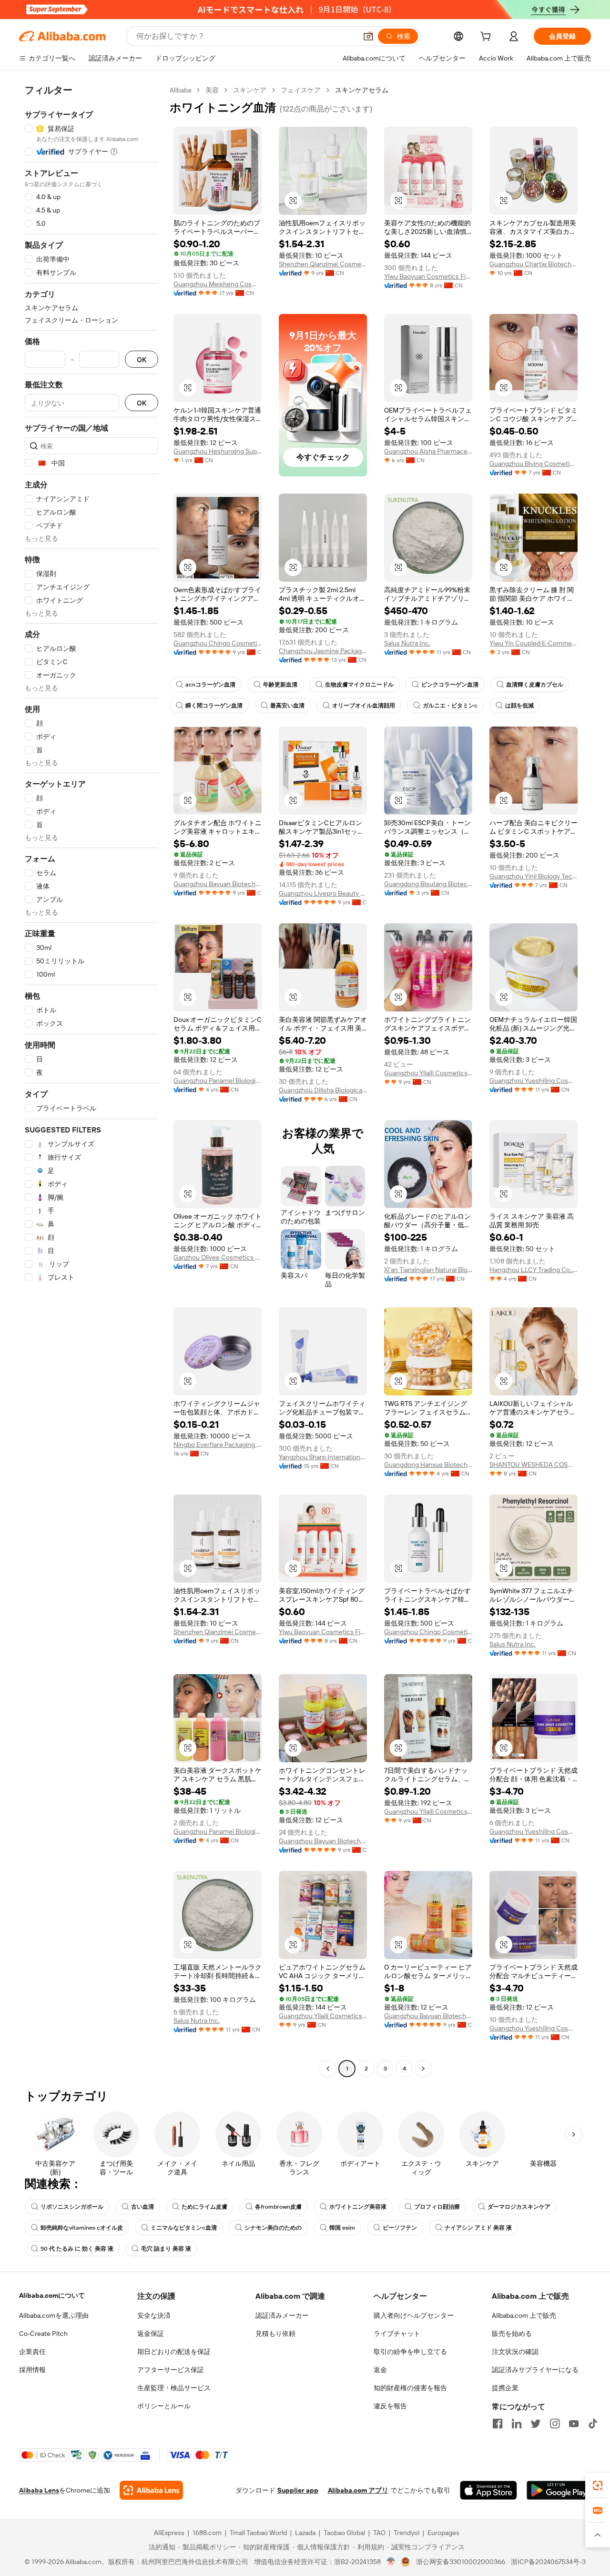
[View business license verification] (391, 2562)
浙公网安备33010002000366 (461, 2562)
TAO (379, 2533)
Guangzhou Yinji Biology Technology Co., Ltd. (534, 876)
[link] (598, 2485)
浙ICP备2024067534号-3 (548, 2562)
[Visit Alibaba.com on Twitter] (536, 2424)
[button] (368, 36)
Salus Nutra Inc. (407, 643)
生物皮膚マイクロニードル (359, 685)
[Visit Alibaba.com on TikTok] (593, 2424)
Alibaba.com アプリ (358, 2490)
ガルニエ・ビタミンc (450, 706)
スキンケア (250, 90)
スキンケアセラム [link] (362, 90)
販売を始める (512, 2334)
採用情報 (32, 2370)
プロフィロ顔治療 (437, 2207)
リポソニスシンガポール (72, 2207)
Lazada (305, 2533)
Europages (443, 2533)
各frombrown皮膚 (278, 2207)
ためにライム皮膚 (204, 2207)
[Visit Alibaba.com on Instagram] (555, 2424)
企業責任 (32, 2352)
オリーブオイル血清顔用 (364, 706)
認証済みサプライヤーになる (535, 2370)
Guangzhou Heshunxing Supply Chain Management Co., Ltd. (218, 451)
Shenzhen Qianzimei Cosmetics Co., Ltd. (323, 264)
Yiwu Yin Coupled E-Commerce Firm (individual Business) (534, 643)
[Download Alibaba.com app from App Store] (488, 2490)
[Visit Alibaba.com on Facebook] (498, 2424)
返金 (380, 2370)
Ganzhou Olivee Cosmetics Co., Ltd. (218, 1257)
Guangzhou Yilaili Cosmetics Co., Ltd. (428, 1073)
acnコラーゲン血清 (210, 685)
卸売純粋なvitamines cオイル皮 (82, 2228)
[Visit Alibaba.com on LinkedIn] (517, 2424)
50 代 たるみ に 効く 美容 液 (77, 2249)
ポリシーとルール (164, 2406)
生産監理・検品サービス (174, 2388)
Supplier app (298, 2490)
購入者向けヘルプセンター (414, 2315)
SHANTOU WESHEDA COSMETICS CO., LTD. (534, 1465)
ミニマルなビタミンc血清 (184, 2228)
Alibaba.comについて (52, 2295)
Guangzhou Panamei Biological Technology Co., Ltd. (218, 1081)
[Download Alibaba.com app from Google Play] (559, 2490)
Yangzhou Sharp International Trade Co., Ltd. (323, 1457)
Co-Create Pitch (43, 2334)
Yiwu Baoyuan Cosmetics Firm (428, 276)
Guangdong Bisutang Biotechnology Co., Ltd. (428, 884)
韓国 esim (342, 2228)
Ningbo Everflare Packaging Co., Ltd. (218, 1445)
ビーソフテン (400, 2228)
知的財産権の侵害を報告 (410, 2388)
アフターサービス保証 (171, 2370)
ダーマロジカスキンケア (519, 2207)
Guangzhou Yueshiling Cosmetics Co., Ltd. (534, 1081)
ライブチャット (397, 2334)
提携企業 (505, 2388)
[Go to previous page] (328, 2069)
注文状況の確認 (515, 2352)
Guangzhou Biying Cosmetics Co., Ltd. (534, 464)
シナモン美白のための (273, 2228)
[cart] (488, 38)
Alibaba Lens (39, 2490)
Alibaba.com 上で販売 (524, 2315)
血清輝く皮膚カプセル (535, 685)
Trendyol (407, 2533)
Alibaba (180, 90)
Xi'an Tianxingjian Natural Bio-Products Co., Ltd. (428, 1270)
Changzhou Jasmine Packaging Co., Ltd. (323, 651)
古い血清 (142, 2207)
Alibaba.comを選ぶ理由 (54, 2315)
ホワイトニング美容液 (358, 2207)
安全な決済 (154, 2315)
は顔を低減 (519, 706)
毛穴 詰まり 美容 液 (166, 2249)
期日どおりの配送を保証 (174, 2352)
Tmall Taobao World (258, 2533)
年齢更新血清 (280, 685)
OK (142, 359)
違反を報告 (390, 2406)
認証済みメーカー (282, 2315)
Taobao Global (344, 2533)
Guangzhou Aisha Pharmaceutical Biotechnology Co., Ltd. (428, 451)
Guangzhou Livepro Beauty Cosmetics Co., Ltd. (323, 893)
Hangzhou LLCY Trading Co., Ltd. (534, 1270)
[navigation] (91, 1081)
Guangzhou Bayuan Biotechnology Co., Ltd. (218, 884)
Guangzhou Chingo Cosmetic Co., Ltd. (218, 643)
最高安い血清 (287, 706)
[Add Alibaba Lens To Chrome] (151, 2490)
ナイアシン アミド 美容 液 (478, 2228)
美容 (212, 90)
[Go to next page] (423, 2069)
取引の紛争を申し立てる (410, 2352)
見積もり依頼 (275, 2334)
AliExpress (169, 2533)
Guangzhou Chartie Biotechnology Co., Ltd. (534, 264)
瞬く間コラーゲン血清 (214, 706)
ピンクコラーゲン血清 (450, 685)
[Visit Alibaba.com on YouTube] (574, 2424)
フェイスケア (301, 90)
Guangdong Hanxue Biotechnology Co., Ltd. (428, 1465)
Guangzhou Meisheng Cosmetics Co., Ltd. (218, 284)
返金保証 (151, 2334)
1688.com (207, 2533)
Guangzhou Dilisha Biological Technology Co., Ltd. (323, 1090)
